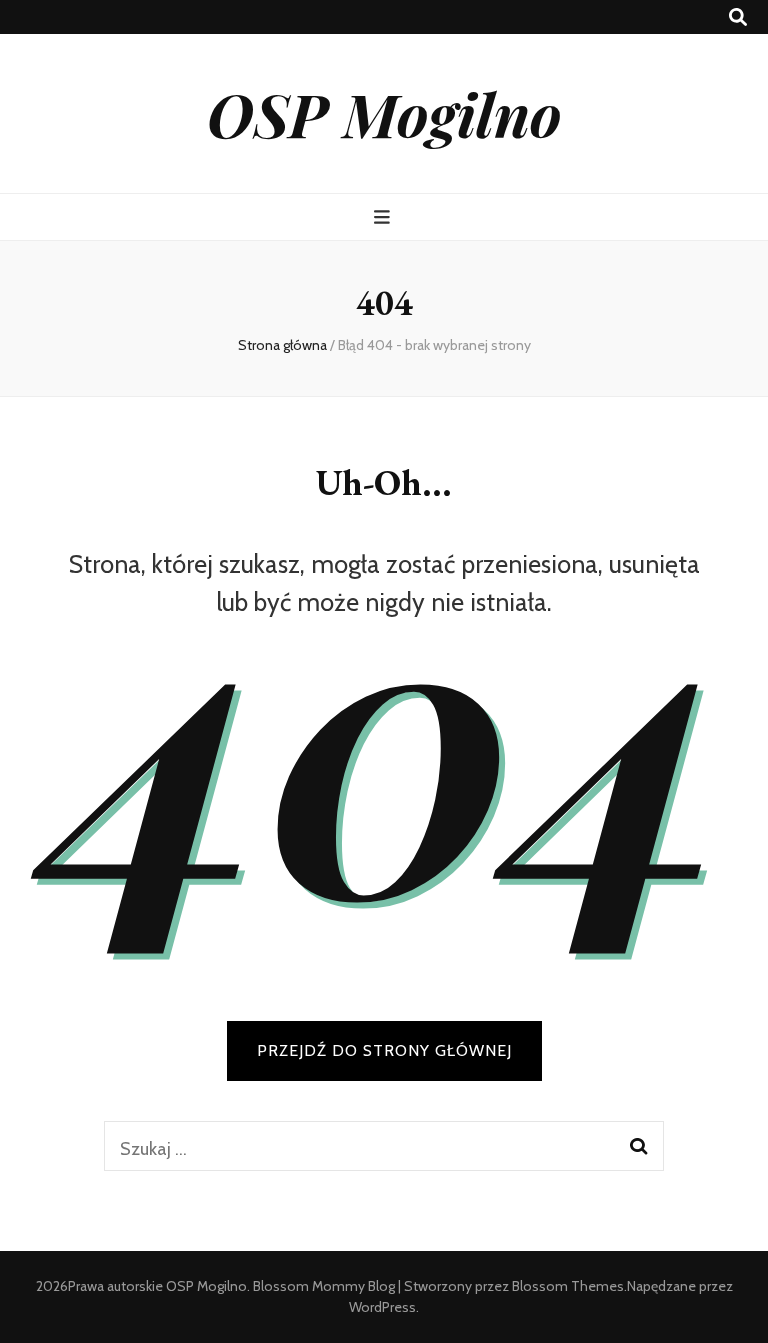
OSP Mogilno (384, 113)
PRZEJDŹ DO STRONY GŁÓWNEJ (384, 1050)
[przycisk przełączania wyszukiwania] (738, 17)
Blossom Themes (568, 1286)
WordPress (382, 1307)
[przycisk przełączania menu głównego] (384, 217)
